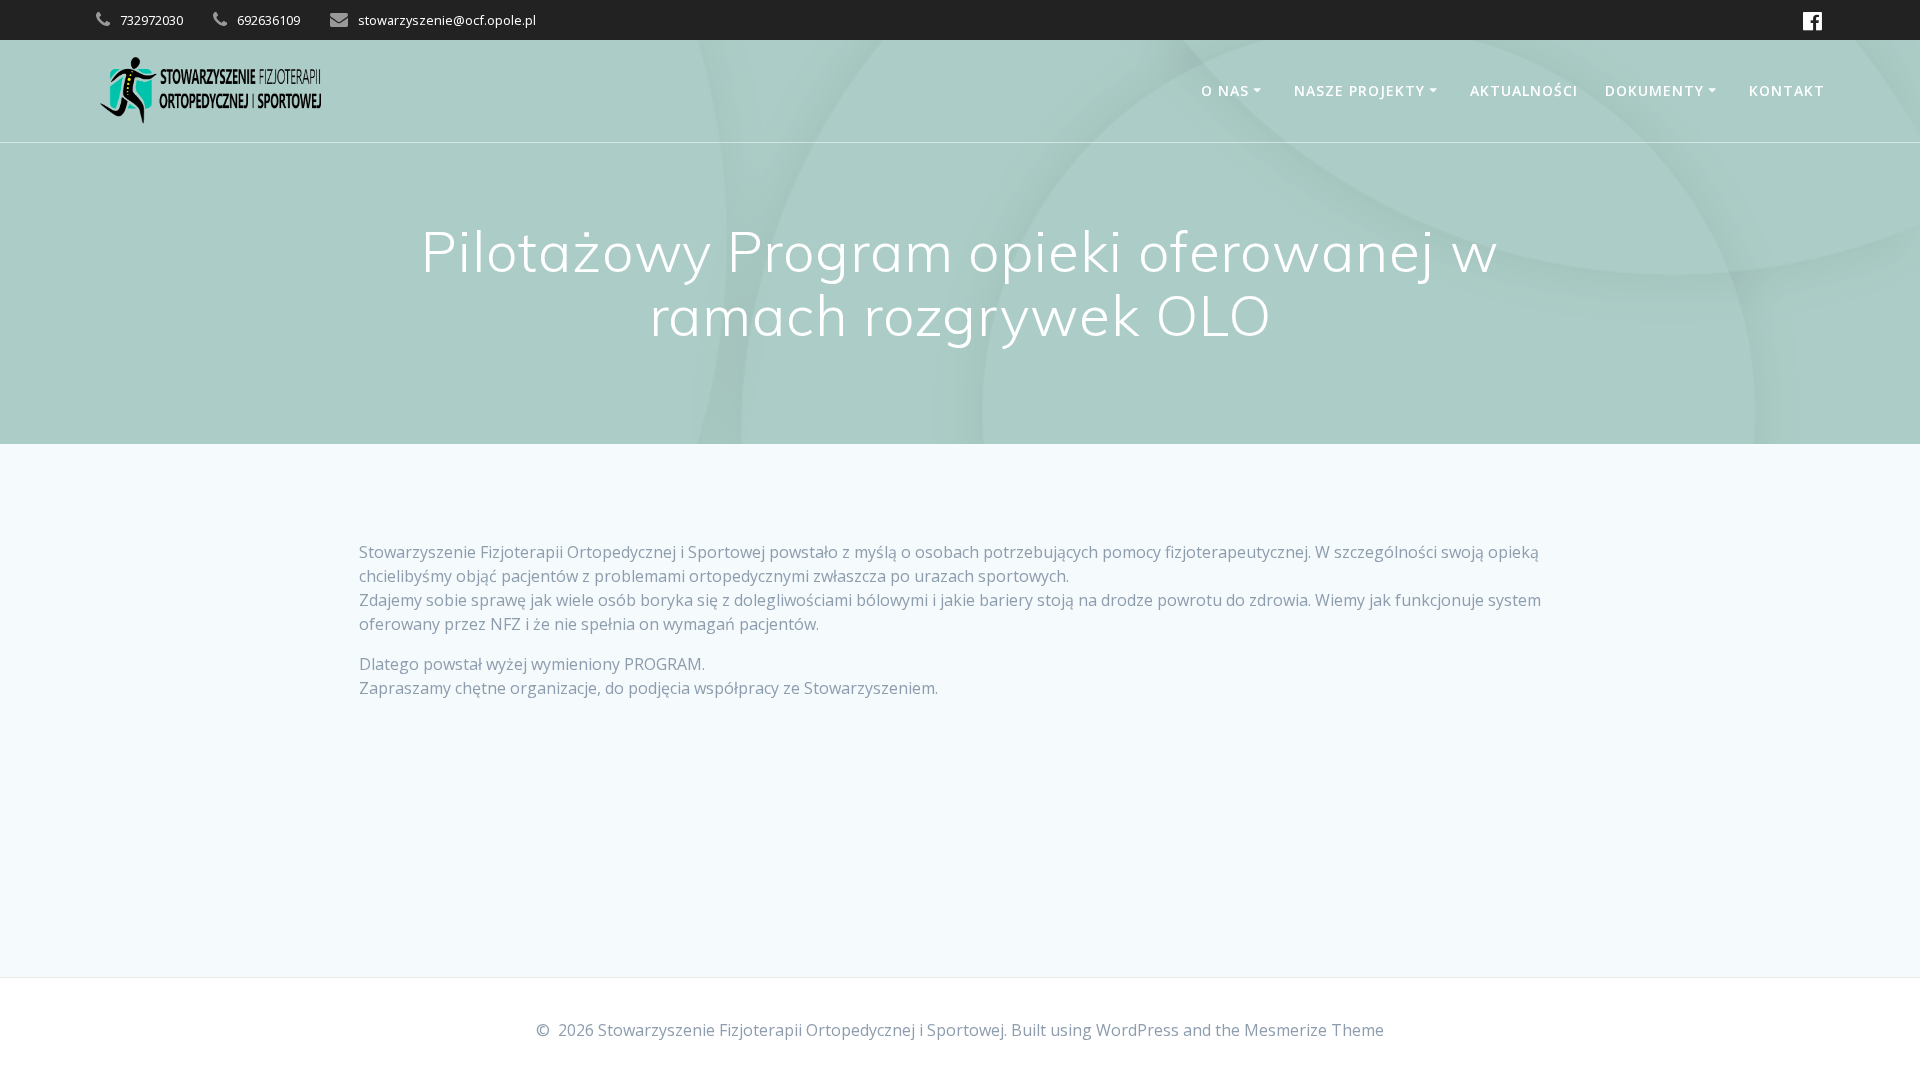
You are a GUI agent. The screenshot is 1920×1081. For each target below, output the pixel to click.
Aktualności (1524, 90)
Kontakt (1787, 90)
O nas (1225, 90)
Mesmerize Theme (1314, 1030)
